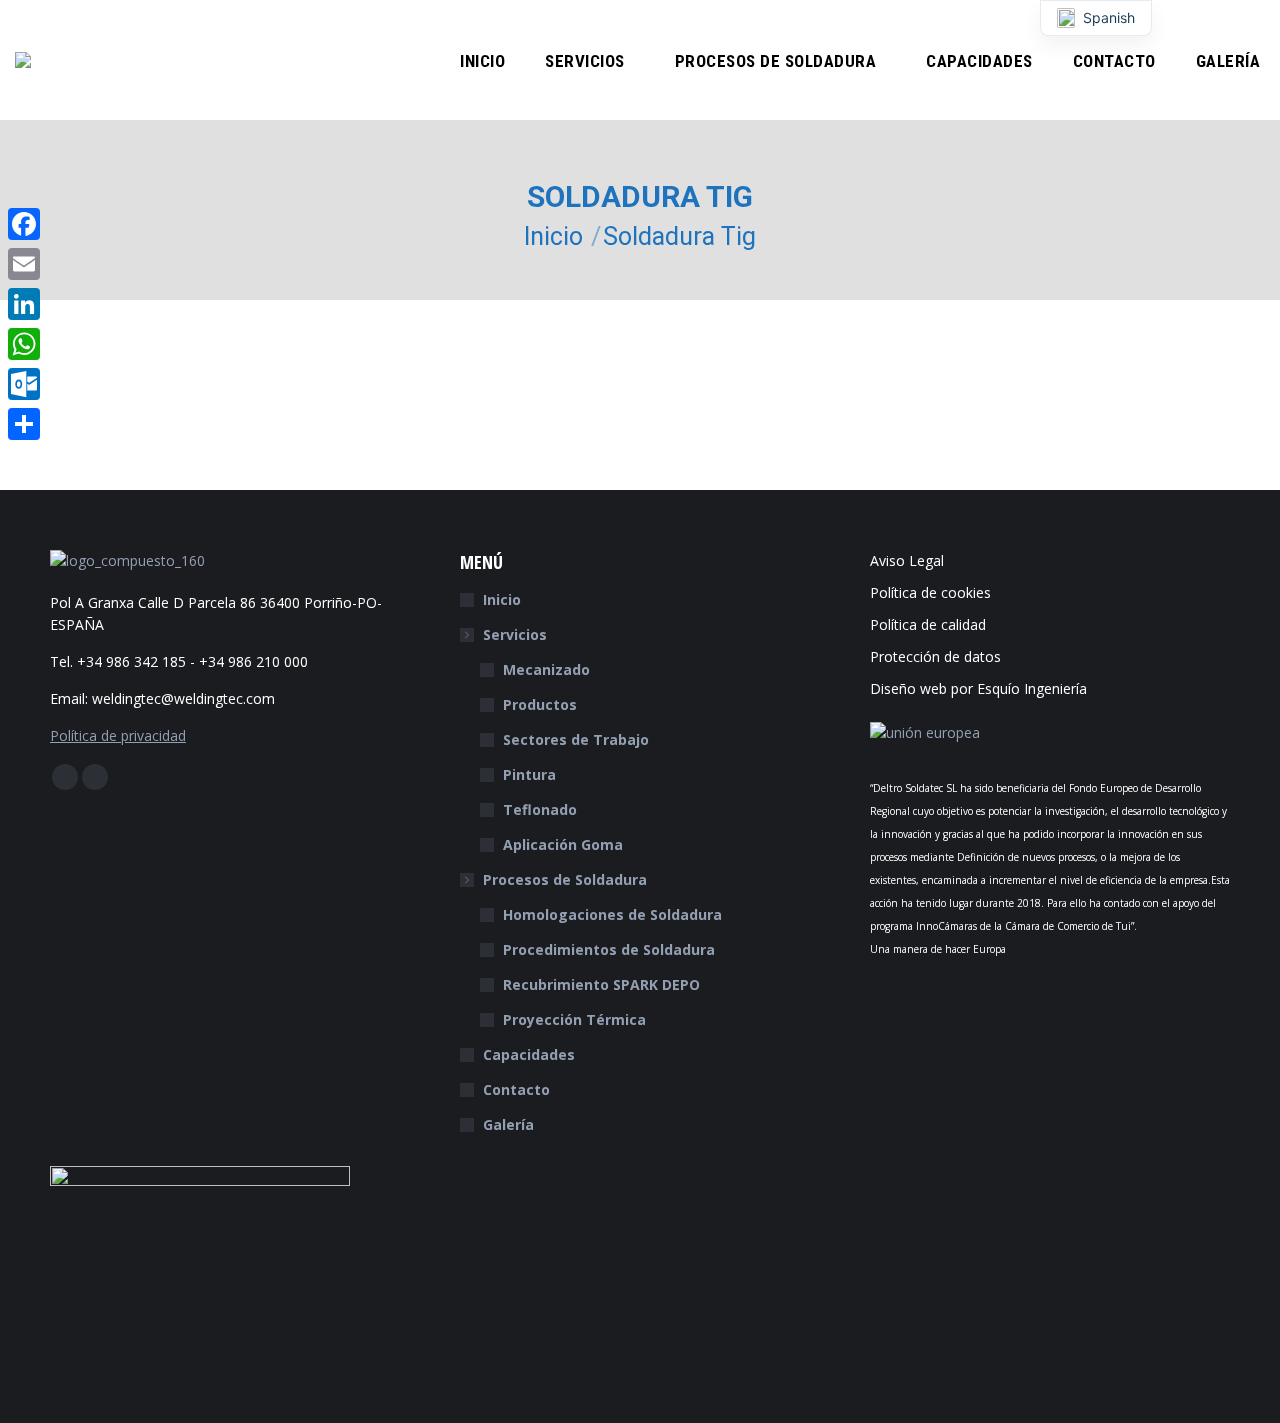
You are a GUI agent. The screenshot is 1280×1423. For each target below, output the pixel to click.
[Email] (24, 264)
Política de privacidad (118, 735)
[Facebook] (24, 224)
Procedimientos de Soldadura (609, 949)
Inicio (502, 599)
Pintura (529, 774)
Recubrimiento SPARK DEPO (601, 984)
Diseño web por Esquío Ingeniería (978, 688)
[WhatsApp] (24, 344)
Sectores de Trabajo (576, 739)
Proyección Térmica (574, 1019)
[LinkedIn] (24, 304)
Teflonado (540, 809)
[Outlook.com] (24, 384)
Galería (508, 1124)
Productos (540, 704)
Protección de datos (935, 656)
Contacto (516, 1089)
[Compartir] (24, 424)
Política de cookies (930, 592)
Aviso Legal (907, 560)
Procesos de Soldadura (565, 879)
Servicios (515, 634)
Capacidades (529, 1054)
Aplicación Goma (563, 844)
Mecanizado (546, 669)
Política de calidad (928, 624)
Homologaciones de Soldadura (612, 914)
